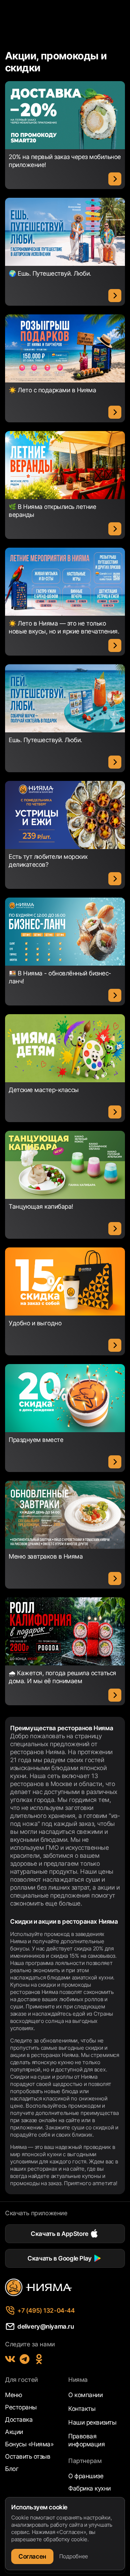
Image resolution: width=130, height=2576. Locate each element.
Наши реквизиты (92, 2422)
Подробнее (74, 2556)
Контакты (82, 2409)
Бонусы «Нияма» (29, 2444)
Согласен (32, 2556)
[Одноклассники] (39, 2359)
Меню (14, 2395)
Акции (14, 2432)
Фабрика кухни (90, 2488)
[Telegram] (25, 2359)
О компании (85, 2395)
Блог (12, 2469)
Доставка (19, 2420)
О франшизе (86, 2476)
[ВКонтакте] (10, 2359)
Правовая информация (86, 2440)
